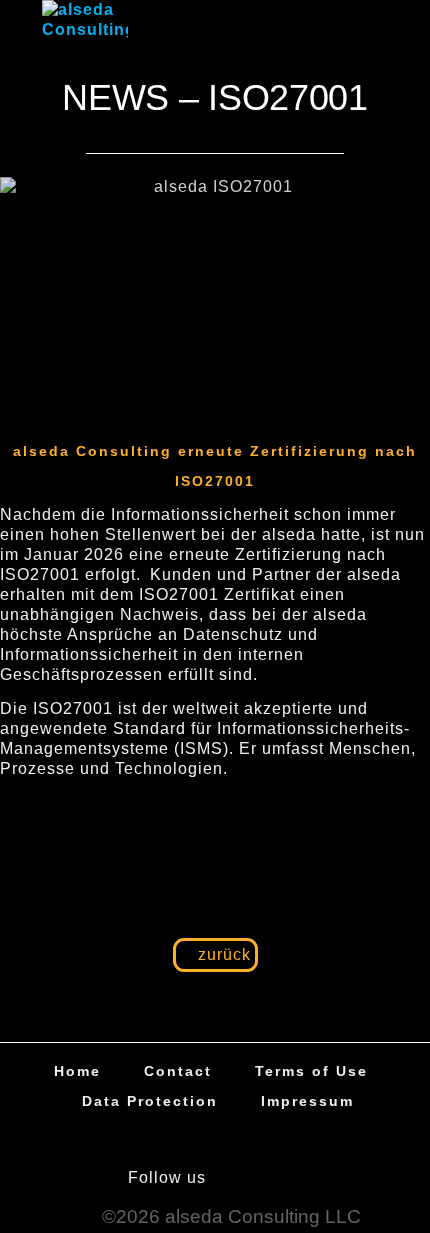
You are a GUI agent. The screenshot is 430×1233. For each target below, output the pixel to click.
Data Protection (150, 1101)
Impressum (307, 1101)
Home (77, 1071)
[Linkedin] (241, 1178)
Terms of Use (311, 1071)
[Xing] (288, 1178)
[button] (371, 23)
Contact (178, 1071)
